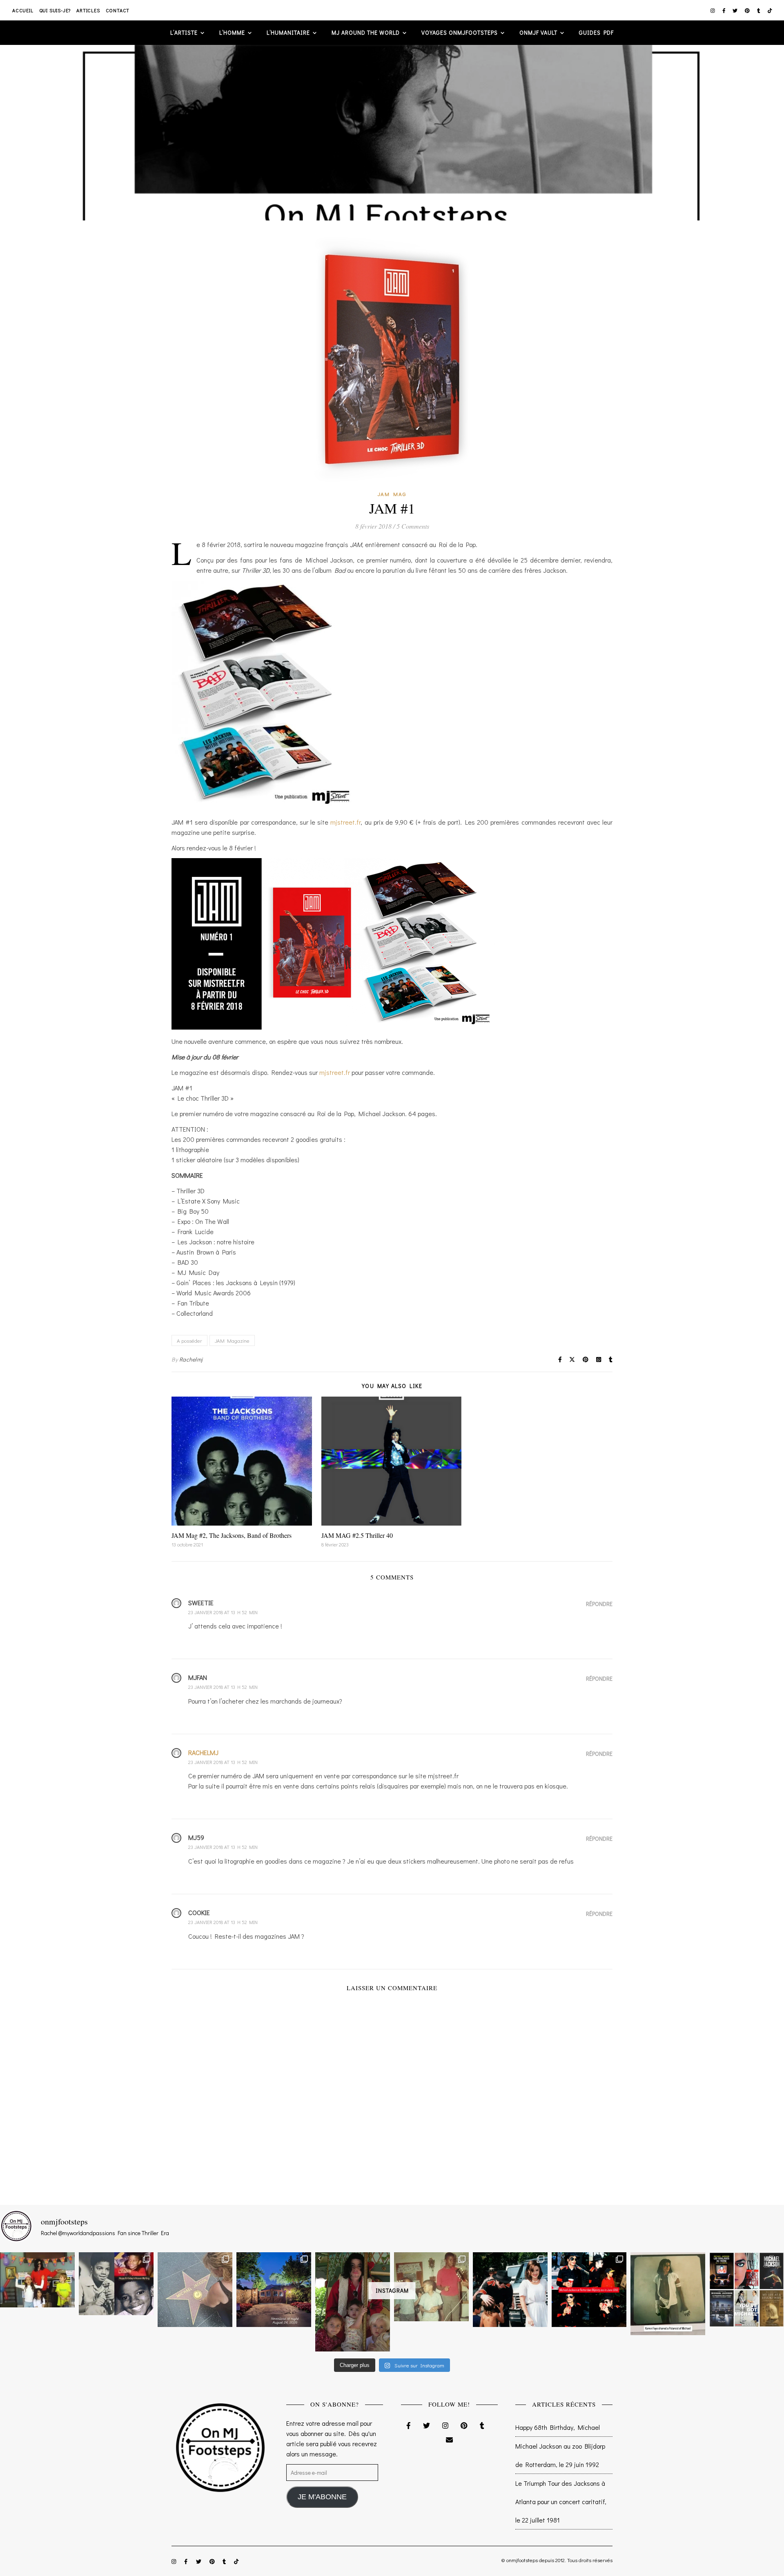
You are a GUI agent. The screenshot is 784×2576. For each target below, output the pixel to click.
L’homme (232, 32)
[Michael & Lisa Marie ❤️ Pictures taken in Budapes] (510, 2290)
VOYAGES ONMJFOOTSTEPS (460, 32)
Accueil (23, 10)
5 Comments (413, 526)
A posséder (189, 1340)
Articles (88, 10)
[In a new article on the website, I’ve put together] (747, 2290)
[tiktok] (770, 10)
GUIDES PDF (596, 32)
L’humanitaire (288, 32)
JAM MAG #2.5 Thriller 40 (357, 1535)
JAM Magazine (232, 1340)
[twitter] (736, 10)
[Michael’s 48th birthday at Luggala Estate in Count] (37, 2280)
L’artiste (184, 32)
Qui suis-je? (55, 10)
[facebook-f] (725, 10)
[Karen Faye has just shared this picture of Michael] (668, 2294)
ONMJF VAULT (538, 32)
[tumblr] (759, 10)
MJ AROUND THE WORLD (366, 32)
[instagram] (713, 10)
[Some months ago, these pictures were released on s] (589, 2290)
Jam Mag (392, 494)
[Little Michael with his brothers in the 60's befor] (431, 2287)
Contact (118, 10)
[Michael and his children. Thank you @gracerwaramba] (353, 2302)
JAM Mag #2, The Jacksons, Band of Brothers (232, 1535)
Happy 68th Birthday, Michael (558, 2427)
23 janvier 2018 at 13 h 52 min (223, 1612)
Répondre (599, 1604)
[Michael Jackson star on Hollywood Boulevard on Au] (195, 2290)
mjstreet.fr (345, 822)
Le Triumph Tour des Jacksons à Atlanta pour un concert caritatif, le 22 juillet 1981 (561, 2501)
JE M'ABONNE (322, 2497)
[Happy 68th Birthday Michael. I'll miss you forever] (116, 2283)
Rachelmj (191, 1359)
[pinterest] (748, 10)
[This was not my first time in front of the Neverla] (274, 2290)
